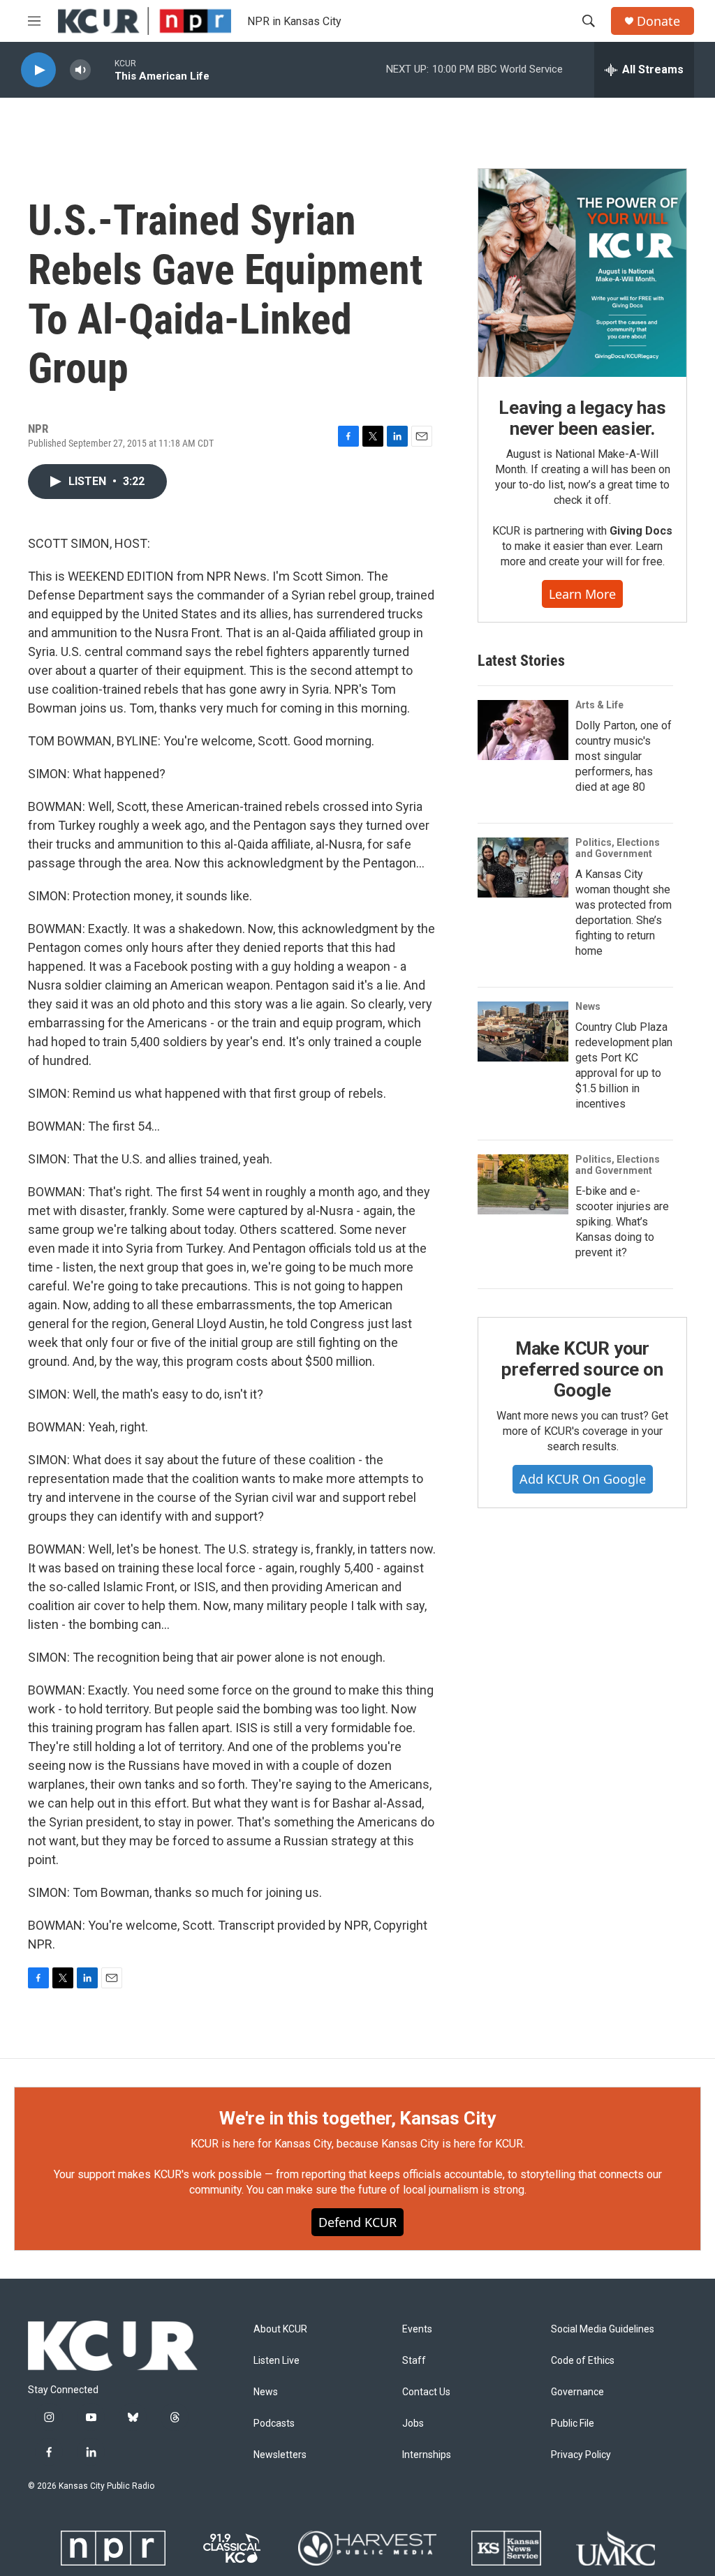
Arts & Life (599, 705)
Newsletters (280, 2455)
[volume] (80, 70)
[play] (38, 70)
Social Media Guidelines (603, 2329)
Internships (427, 2455)
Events (417, 2329)
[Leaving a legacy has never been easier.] (582, 273)
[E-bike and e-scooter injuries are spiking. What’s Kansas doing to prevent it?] (523, 1184)
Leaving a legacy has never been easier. (582, 418)
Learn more (582, 594)
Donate (658, 21)
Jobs (413, 2424)
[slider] (103, 69)
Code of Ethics (583, 2361)
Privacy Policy (581, 2455)
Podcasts (274, 2424)
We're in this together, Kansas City (357, 2118)
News (588, 1006)
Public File (573, 2424)
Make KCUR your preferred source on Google (582, 1369)
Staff (414, 2361)
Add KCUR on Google (583, 1479)
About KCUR (280, 2329)
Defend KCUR (357, 2222)
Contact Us (426, 2392)
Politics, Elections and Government (618, 848)
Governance (577, 2392)
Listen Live (277, 2361)
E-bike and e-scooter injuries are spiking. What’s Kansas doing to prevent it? (622, 1222)
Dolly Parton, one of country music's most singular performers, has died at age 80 (624, 756)
